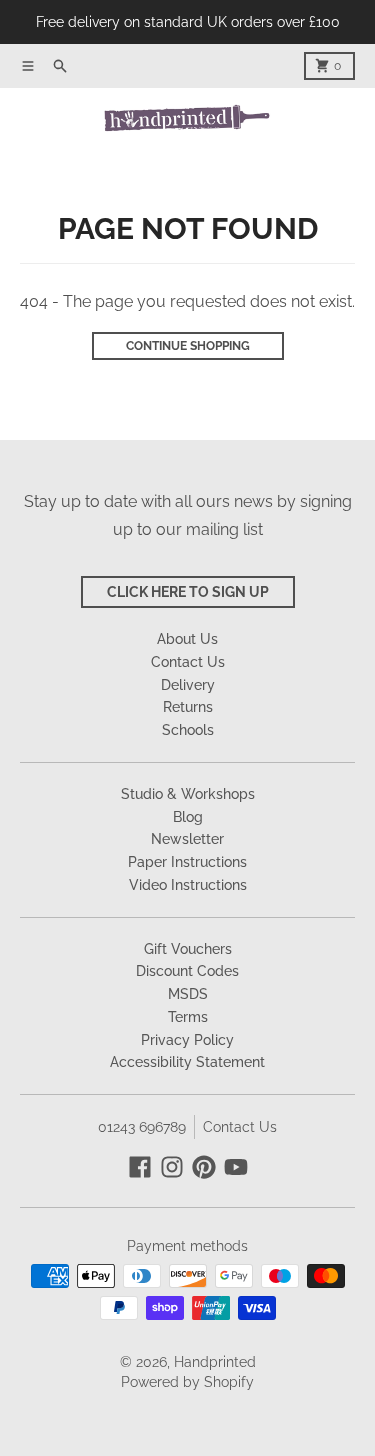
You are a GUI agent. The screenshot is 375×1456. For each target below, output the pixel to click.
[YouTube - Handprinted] (236, 1167)
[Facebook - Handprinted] (140, 1167)
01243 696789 (142, 1127)
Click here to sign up (188, 592)
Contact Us (240, 1127)
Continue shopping (188, 346)
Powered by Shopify (187, 1382)
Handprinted (215, 1362)
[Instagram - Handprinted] (172, 1167)
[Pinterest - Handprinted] (204, 1167)
